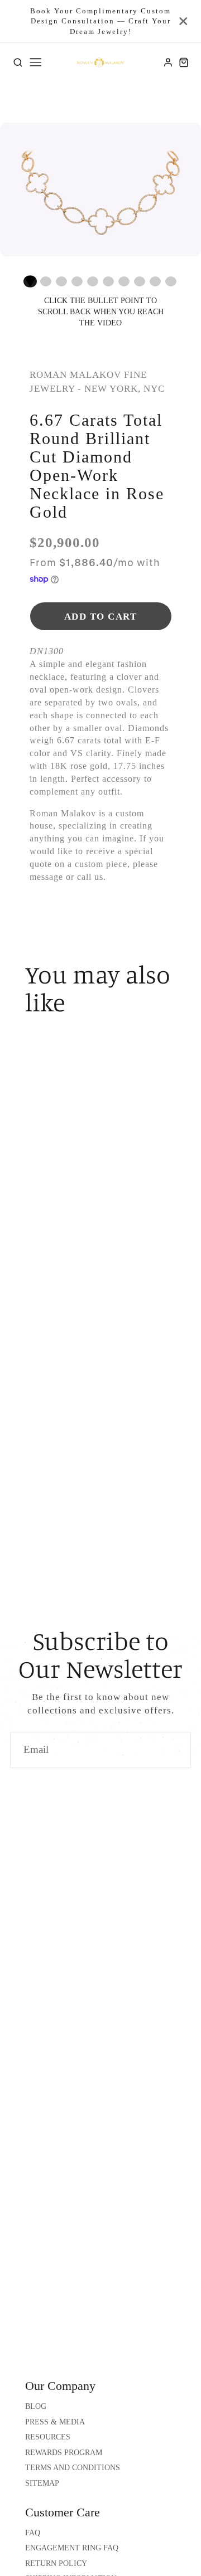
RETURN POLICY (56, 2563)
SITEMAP (42, 2483)
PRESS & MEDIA (55, 2422)
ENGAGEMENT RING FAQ (72, 2548)
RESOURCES (48, 2437)
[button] (30, 281)
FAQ (33, 2533)
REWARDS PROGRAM (64, 2453)
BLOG (36, 2406)
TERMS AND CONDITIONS (73, 2468)
